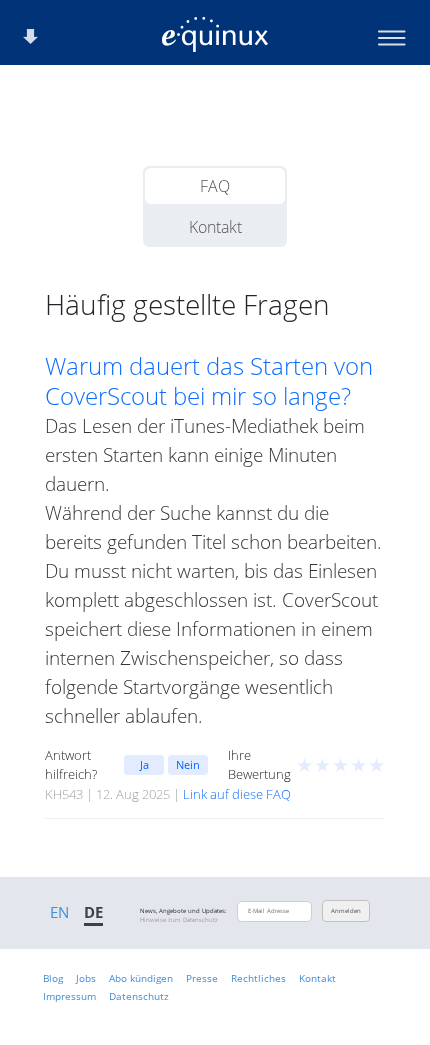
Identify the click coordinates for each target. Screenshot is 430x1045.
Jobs (86, 978)
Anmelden (346, 911)
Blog (53, 978)
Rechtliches (258, 978)
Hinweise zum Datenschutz (179, 920)
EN (59, 912)
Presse (202, 978)
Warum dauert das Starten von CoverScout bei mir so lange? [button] (209, 381)
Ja (144, 764)
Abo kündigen (141, 978)
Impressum (69, 996)
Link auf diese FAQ (237, 794)
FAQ (215, 186)
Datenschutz (139, 996)
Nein (188, 764)
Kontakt (215, 227)
